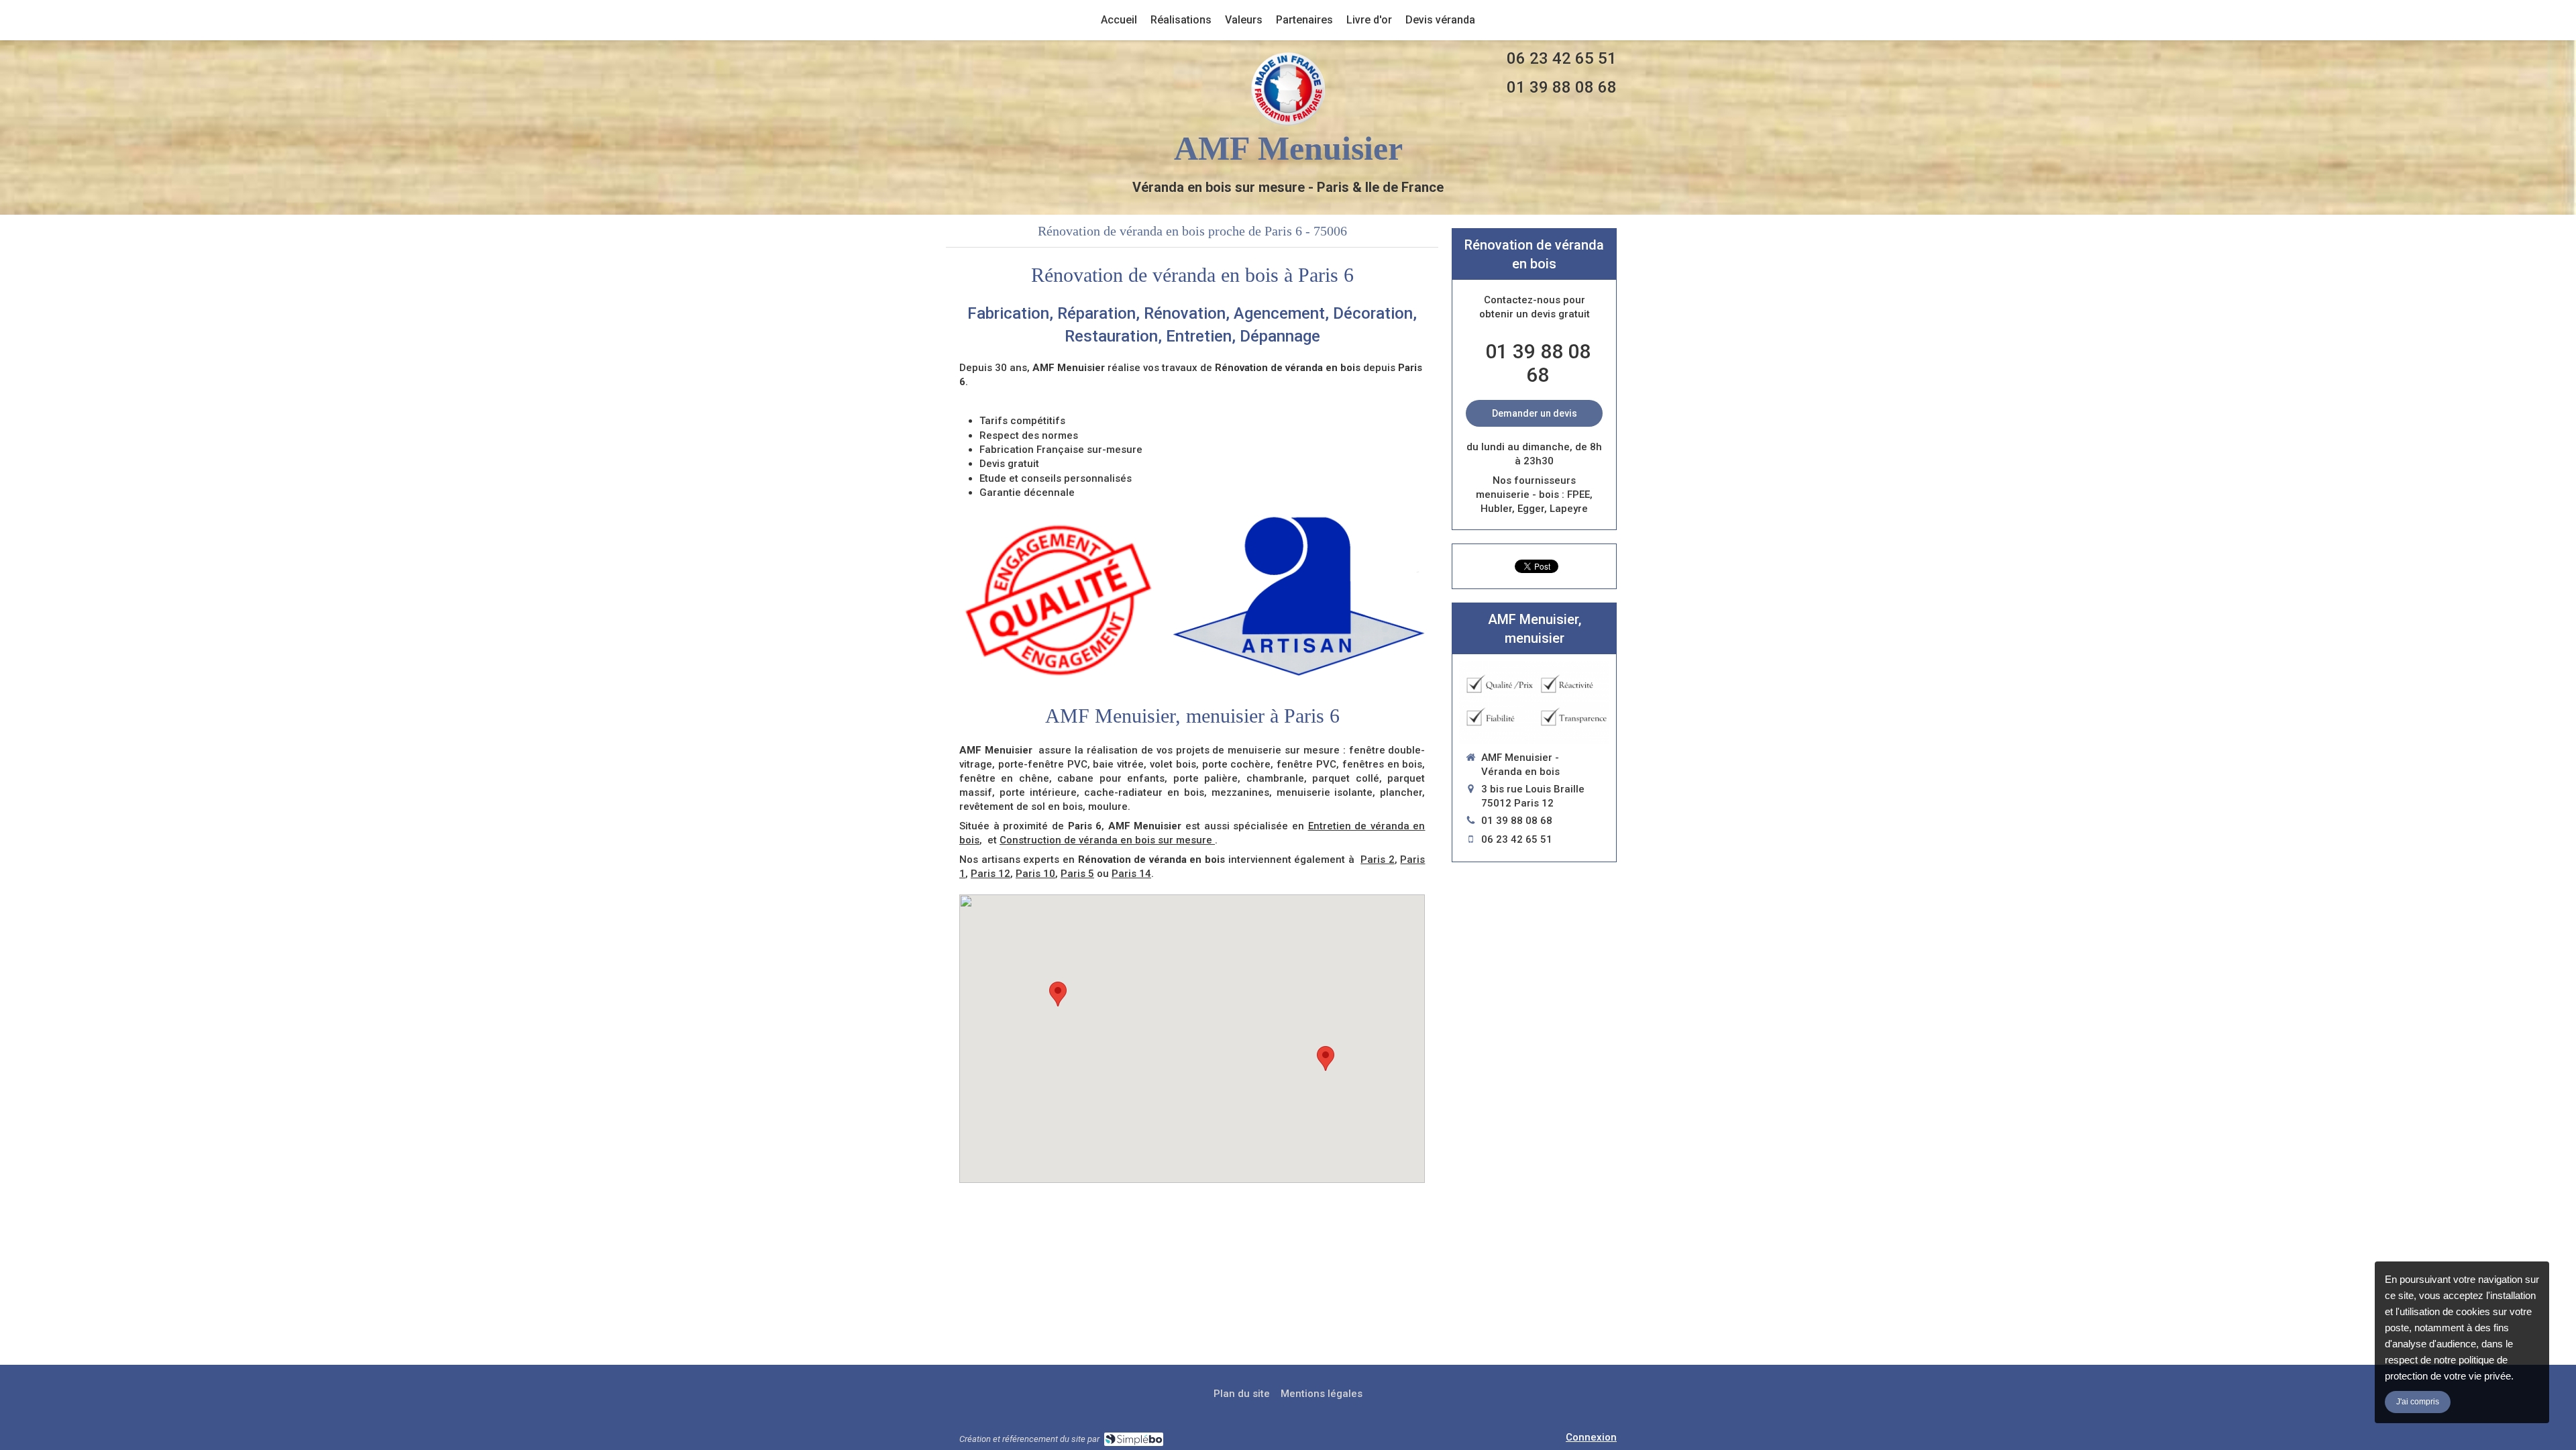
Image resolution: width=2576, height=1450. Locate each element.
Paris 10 (1035, 874)
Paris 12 (990, 874)
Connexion (1591, 1437)
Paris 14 (1131, 874)
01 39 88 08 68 (1562, 87)
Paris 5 (1077, 874)
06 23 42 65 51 (1562, 58)
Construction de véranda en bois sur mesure (1107, 840)
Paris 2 (1378, 860)
